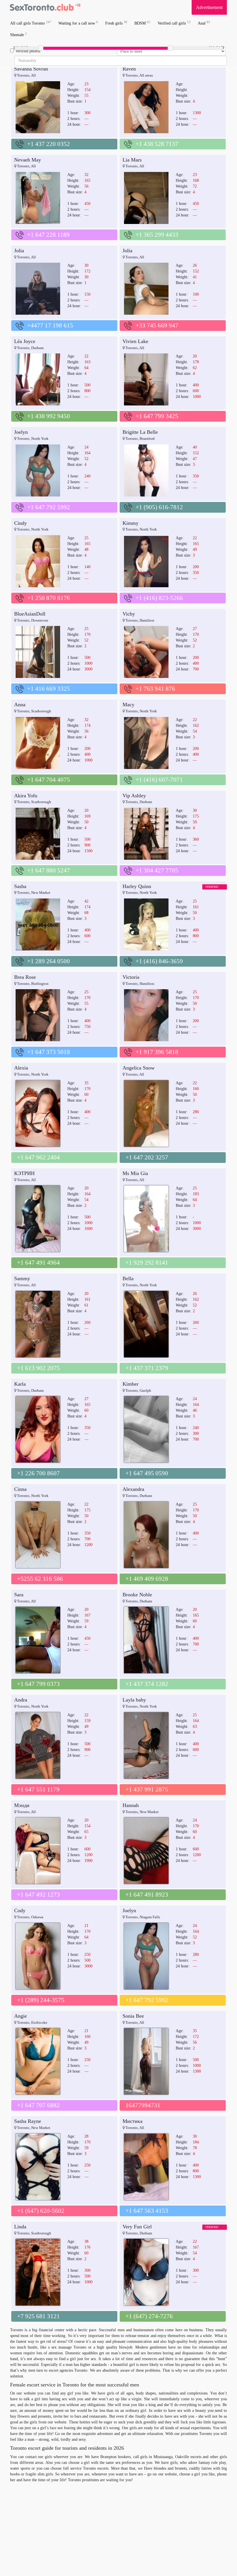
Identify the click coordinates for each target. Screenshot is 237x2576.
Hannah (131, 1805)
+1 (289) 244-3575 (41, 2000)
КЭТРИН (24, 1173)
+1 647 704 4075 (49, 780)
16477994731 (143, 2105)
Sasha (20, 886)
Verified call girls (174, 23)
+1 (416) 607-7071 (159, 780)
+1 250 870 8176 (49, 598)
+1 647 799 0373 (38, 1684)
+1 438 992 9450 (49, 416)
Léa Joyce (25, 341)
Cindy (21, 523)
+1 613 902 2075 (38, 1368)
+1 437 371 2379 (147, 1368)
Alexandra (133, 1489)
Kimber (130, 1384)
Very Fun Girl (137, 2227)
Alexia (21, 1068)
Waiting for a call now (78, 23)
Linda (20, 2227)
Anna (20, 705)
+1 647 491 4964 (38, 1263)
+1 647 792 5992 (49, 507)
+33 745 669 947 (157, 325)
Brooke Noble (137, 1595)
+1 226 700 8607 (38, 1473)
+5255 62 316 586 (40, 1579)
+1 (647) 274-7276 (149, 2316)
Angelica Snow (139, 1068)
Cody (20, 1910)
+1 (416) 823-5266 (159, 598)
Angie (21, 2016)
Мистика (133, 2121)
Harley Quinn (137, 886)
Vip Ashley (134, 796)
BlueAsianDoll (30, 614)
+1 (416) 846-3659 (159, 961)
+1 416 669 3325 (49, 689)
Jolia (19, 251)
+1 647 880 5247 (49, 870)
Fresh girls (116, 23)
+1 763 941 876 (155, 689)
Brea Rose (25, 977)
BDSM (142, 23)
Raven (129, 69)
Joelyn (21, 432)
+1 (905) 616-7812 (159, 507)
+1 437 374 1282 (147, 1684)
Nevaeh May (28, 160)
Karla (20, 1384)
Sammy (22, 1278)
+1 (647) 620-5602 (41, 2211)
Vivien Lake (135, 341)
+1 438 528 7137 (157, 144)
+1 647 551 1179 (38, 1789)
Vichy (129, 614)
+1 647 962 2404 (38, 1157)
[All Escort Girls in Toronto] (45, 7)
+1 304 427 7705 (157, 870)
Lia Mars (132, 160)
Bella (128, 1278)
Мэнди (22, 1805)
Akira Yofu (26, 796)
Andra (21, 1700)
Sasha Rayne (28, 2121)
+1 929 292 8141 (147, 1263)
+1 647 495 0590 (147, 1473)
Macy (128, 705)
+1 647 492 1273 (38, 1895)
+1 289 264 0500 (49, 961)
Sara (19, 1595)
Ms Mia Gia (135, 1173)
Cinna (20, 1489)
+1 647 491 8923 (147, 1895)
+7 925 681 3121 (38, 2316)
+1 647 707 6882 (38, 2105)
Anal (204, 23)
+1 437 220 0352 (49, 144)
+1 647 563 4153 (147, 2211)
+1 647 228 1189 (48, 235)
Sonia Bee (133, 2016)
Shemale (18, 35)
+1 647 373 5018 (49, 1052)
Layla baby (134, 1700)
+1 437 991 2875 (147, 1789)
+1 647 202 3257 (147, 1157)
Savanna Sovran (31, 69)
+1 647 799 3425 (157, 416)
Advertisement (209, 7)
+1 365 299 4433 (157, 235)
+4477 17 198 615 (50, 325)
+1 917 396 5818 (157, 1052)
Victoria (131, 977)
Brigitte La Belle (140, 432)
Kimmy (130, 523)
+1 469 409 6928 (147, 1579)
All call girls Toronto (31, 23)
